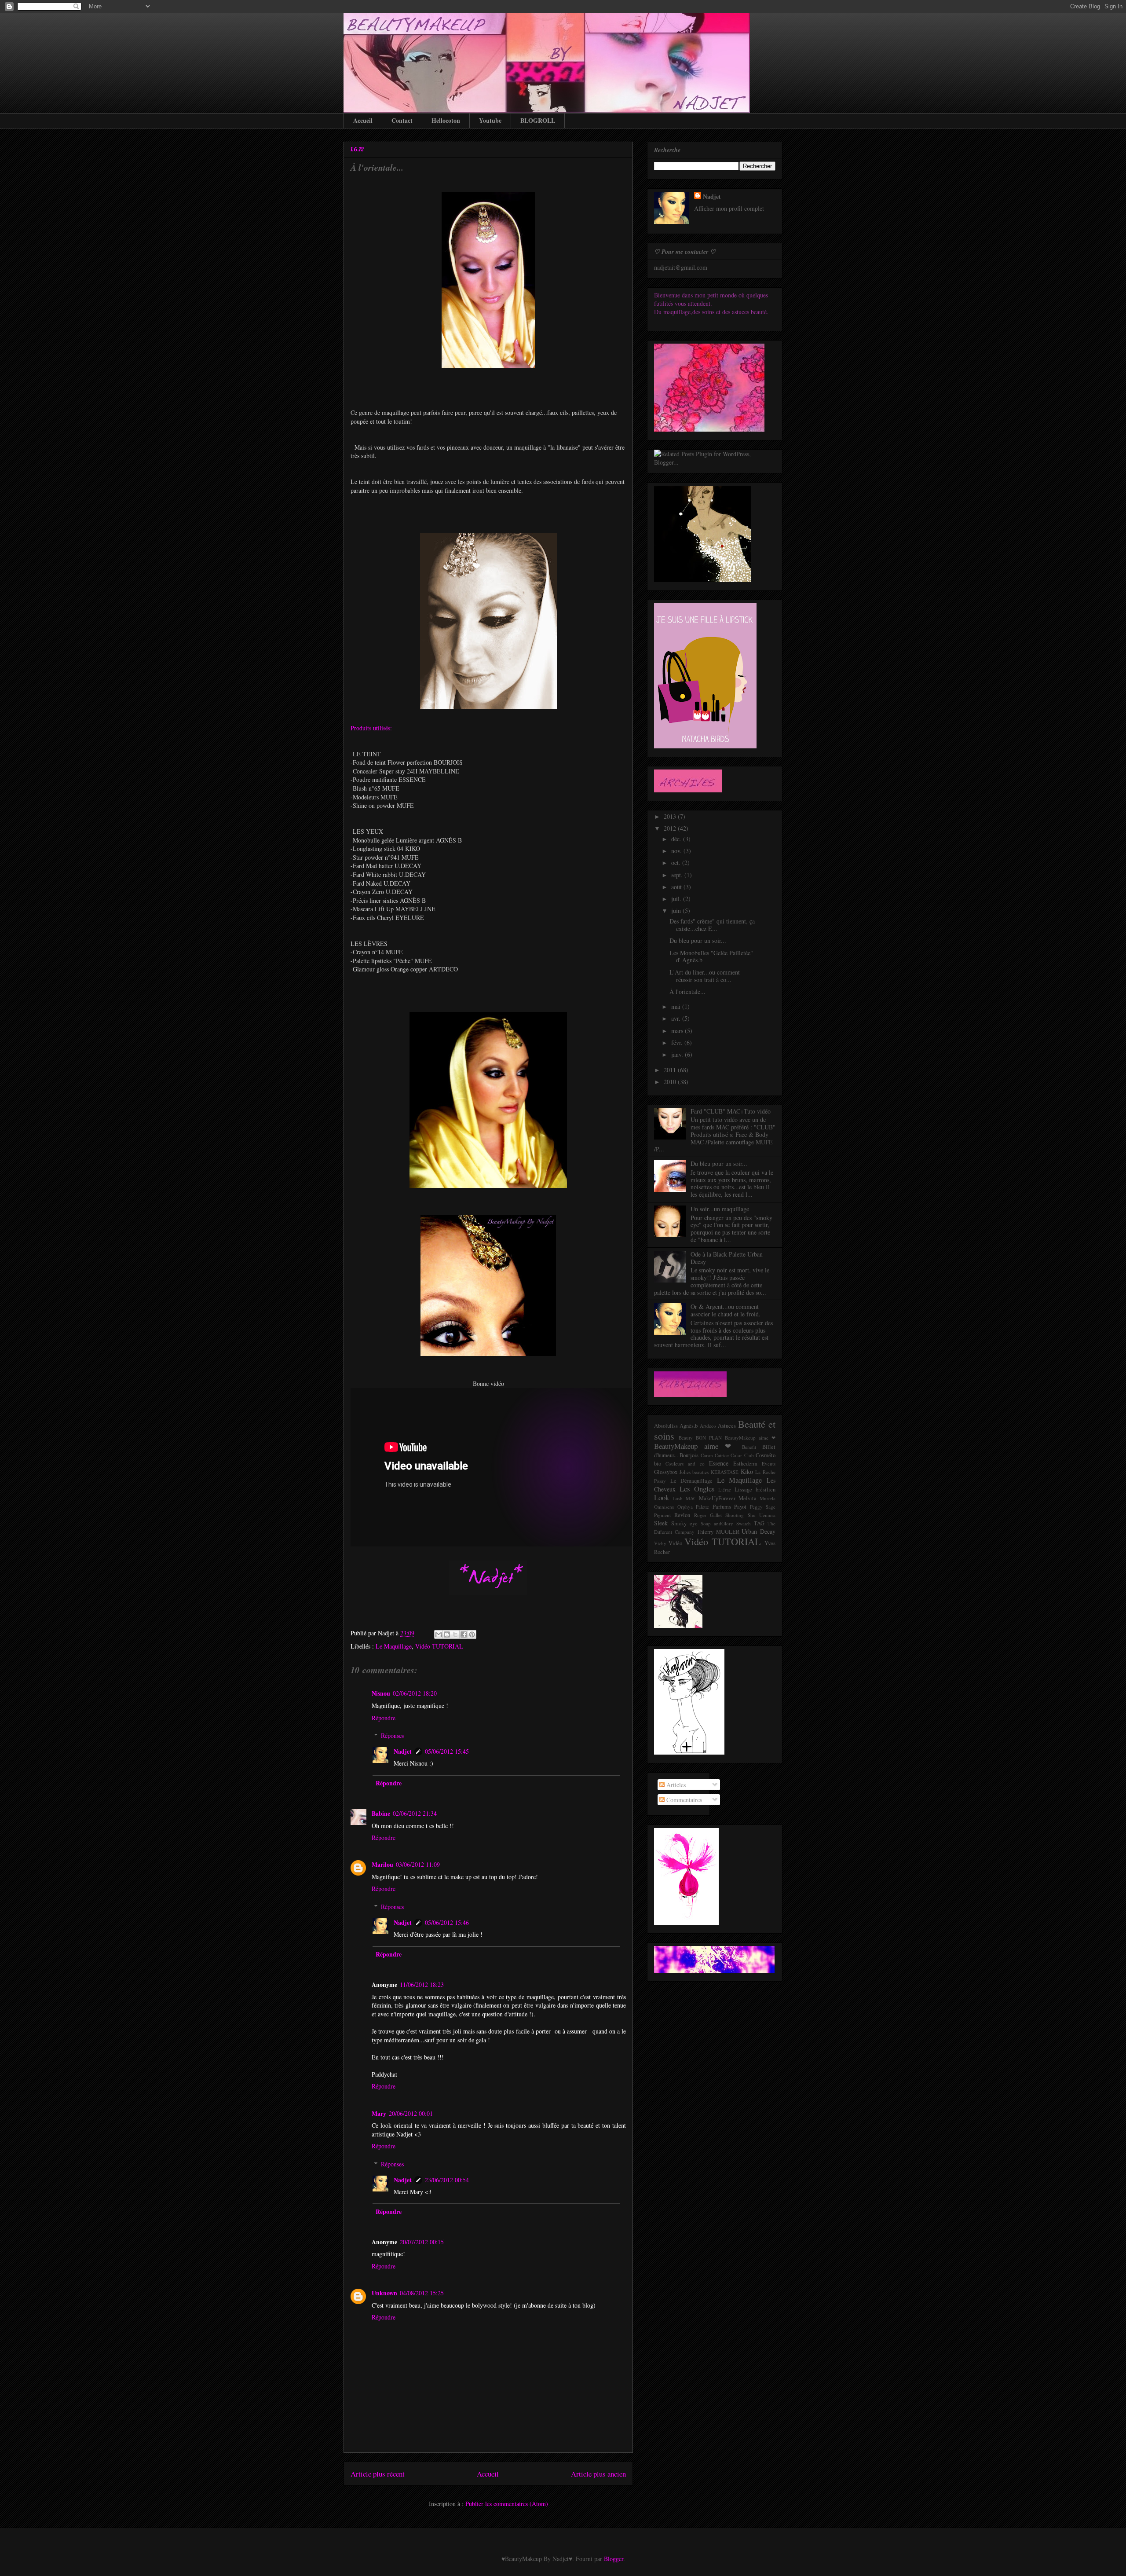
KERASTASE (725, 1472)
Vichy (660, 1543)
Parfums (722, 1507)
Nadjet (403, 1751)
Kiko (747, 1471)
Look (662, 1497)
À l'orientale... (377, 167)
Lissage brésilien (755, 1490)
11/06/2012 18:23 (422, 1984)
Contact (402, 120)
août (677, 887)
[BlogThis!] (447, 1634)
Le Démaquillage (692, 1481)
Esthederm (745, 1464)
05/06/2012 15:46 (447, 1922)
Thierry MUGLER (718, 1532)
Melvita (748, 1498)
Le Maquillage (394, 1646)
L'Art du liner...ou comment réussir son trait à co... (705, 976)
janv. (678, 1054)
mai (677, 1006)
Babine (381, 1813)
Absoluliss (666, 1426)
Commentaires (683, 1800)
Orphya (685, 1507)
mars (678, 1031)
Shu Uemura (762, 1515)
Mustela (768, 1498)
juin (677, 911)
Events (769, 1464)
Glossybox (666, 1472)
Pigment (662, 1515)
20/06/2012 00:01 (411, 2113)
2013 (671, 816)
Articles (675, 1785)
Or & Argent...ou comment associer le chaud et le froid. (726, 1310)
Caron (707, 1455)
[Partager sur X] (455, 1634)
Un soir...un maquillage (720, 1209)
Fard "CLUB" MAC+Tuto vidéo (731, 1111)
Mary (379, 2113)
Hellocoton (446, 120)
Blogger (614, 2559)
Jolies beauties (694, 1472)
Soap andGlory (717, 1523)
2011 (671, 1070)
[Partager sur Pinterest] (472, 1634)
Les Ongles (697, 1489)
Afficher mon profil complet (729, 208)
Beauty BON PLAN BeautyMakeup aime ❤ (727, 1438)
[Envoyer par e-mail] (439, 1634)
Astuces (727, 1426)
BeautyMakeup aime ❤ (695, 1446)
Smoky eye (684, 1523)
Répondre (384, 1718)
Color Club (742, 1455)
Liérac (725, 1490)
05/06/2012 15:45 (447, 1751)
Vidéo (675, 1543)
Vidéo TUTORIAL (439, 1646)
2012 (671, 828)
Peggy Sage (763, 1507)
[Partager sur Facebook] (464, 1634)
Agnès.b (689, 1426)
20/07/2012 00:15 (422, 2242)
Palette (702, 1507)
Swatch (744, 1523)
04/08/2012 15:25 (422, 2293)
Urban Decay (759, 1531)
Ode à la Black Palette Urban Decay (727, 1258)
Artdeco (708, 1426)
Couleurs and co (685, 1464)
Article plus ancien (598, 2474)
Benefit (749, 1447)
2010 (671, 1082)
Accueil (363, 120)
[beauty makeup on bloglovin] (689, 1752)
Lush (678, 1498)
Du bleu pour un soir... (698, 940)
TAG (759, 1523)
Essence (719, 1463)
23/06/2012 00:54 (447, 2180)
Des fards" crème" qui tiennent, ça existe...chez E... (712, 925)
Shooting (735, 1515)
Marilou (382, 1864)
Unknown (384, 2293)
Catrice (722, 1455)
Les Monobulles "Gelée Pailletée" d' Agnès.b (711, 956)
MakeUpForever (717, 1498)
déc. (677, 839)
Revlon (682, 1515)
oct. (677, 863)
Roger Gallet (708, 1515)
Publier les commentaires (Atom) (507, 2504)
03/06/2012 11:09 (418, 1864)
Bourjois (689, 1455)
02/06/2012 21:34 (415, 1813)
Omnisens (664, 1507)
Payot (740, 1507)
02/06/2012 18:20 (415, 1693)
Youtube (490, 120)
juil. (677, 899)
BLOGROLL (538, 120)
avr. (677, 1018)
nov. (677, 851)
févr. (678, 1042)
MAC (691, 1498)
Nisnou (381, 1693)
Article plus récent (378, 2474)
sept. (678, 875)
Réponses (392, 1735)
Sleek (661, 1523)
